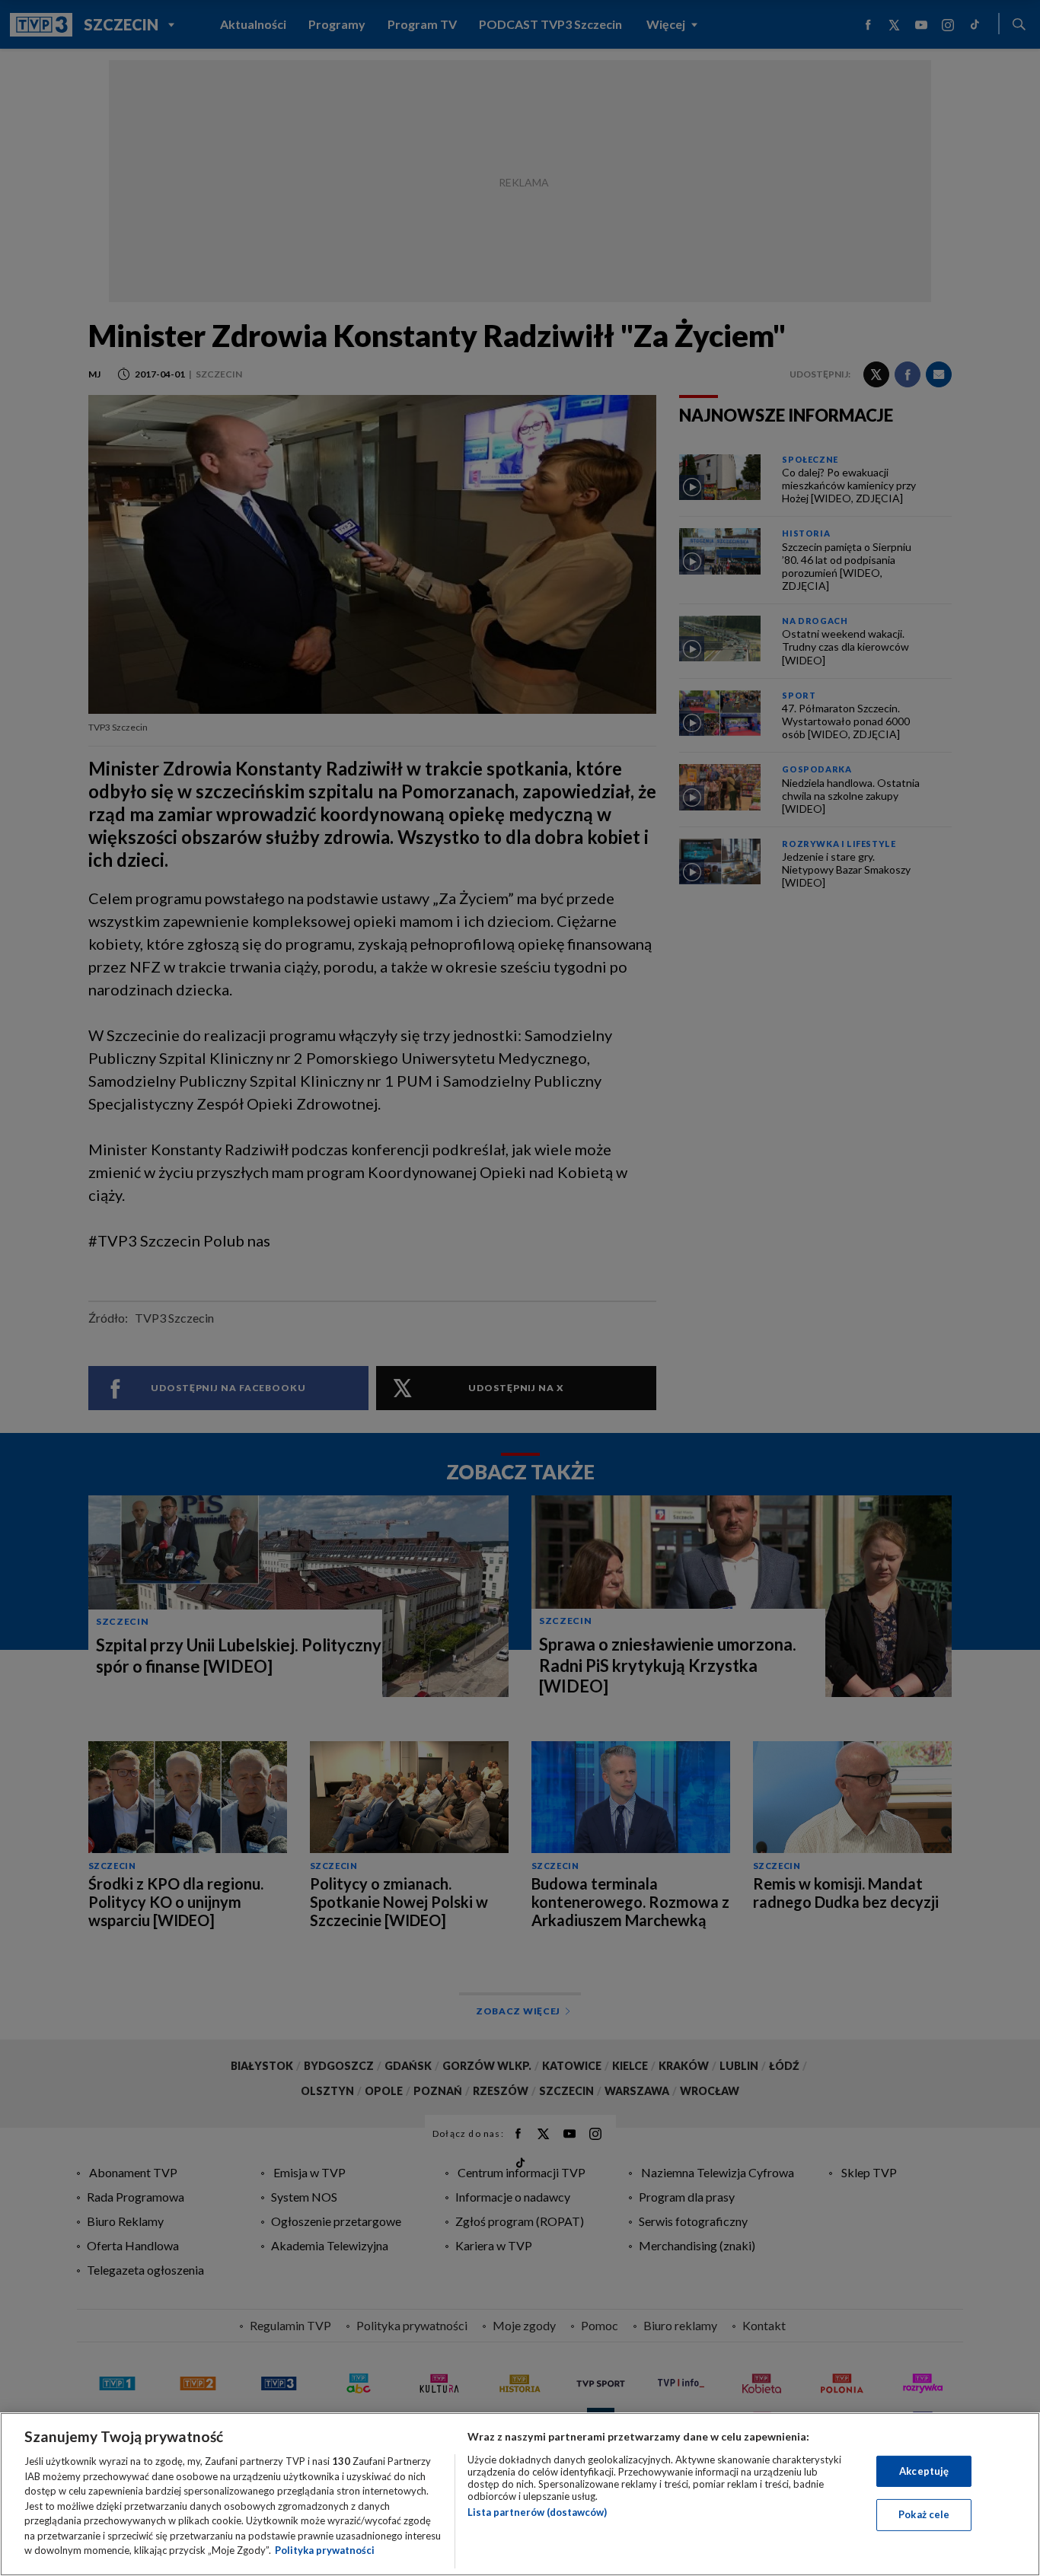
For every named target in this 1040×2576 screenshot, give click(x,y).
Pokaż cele (924, 2514)
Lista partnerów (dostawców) (537, 2512)
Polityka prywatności (325, 2550)
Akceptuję (924, 2471)
